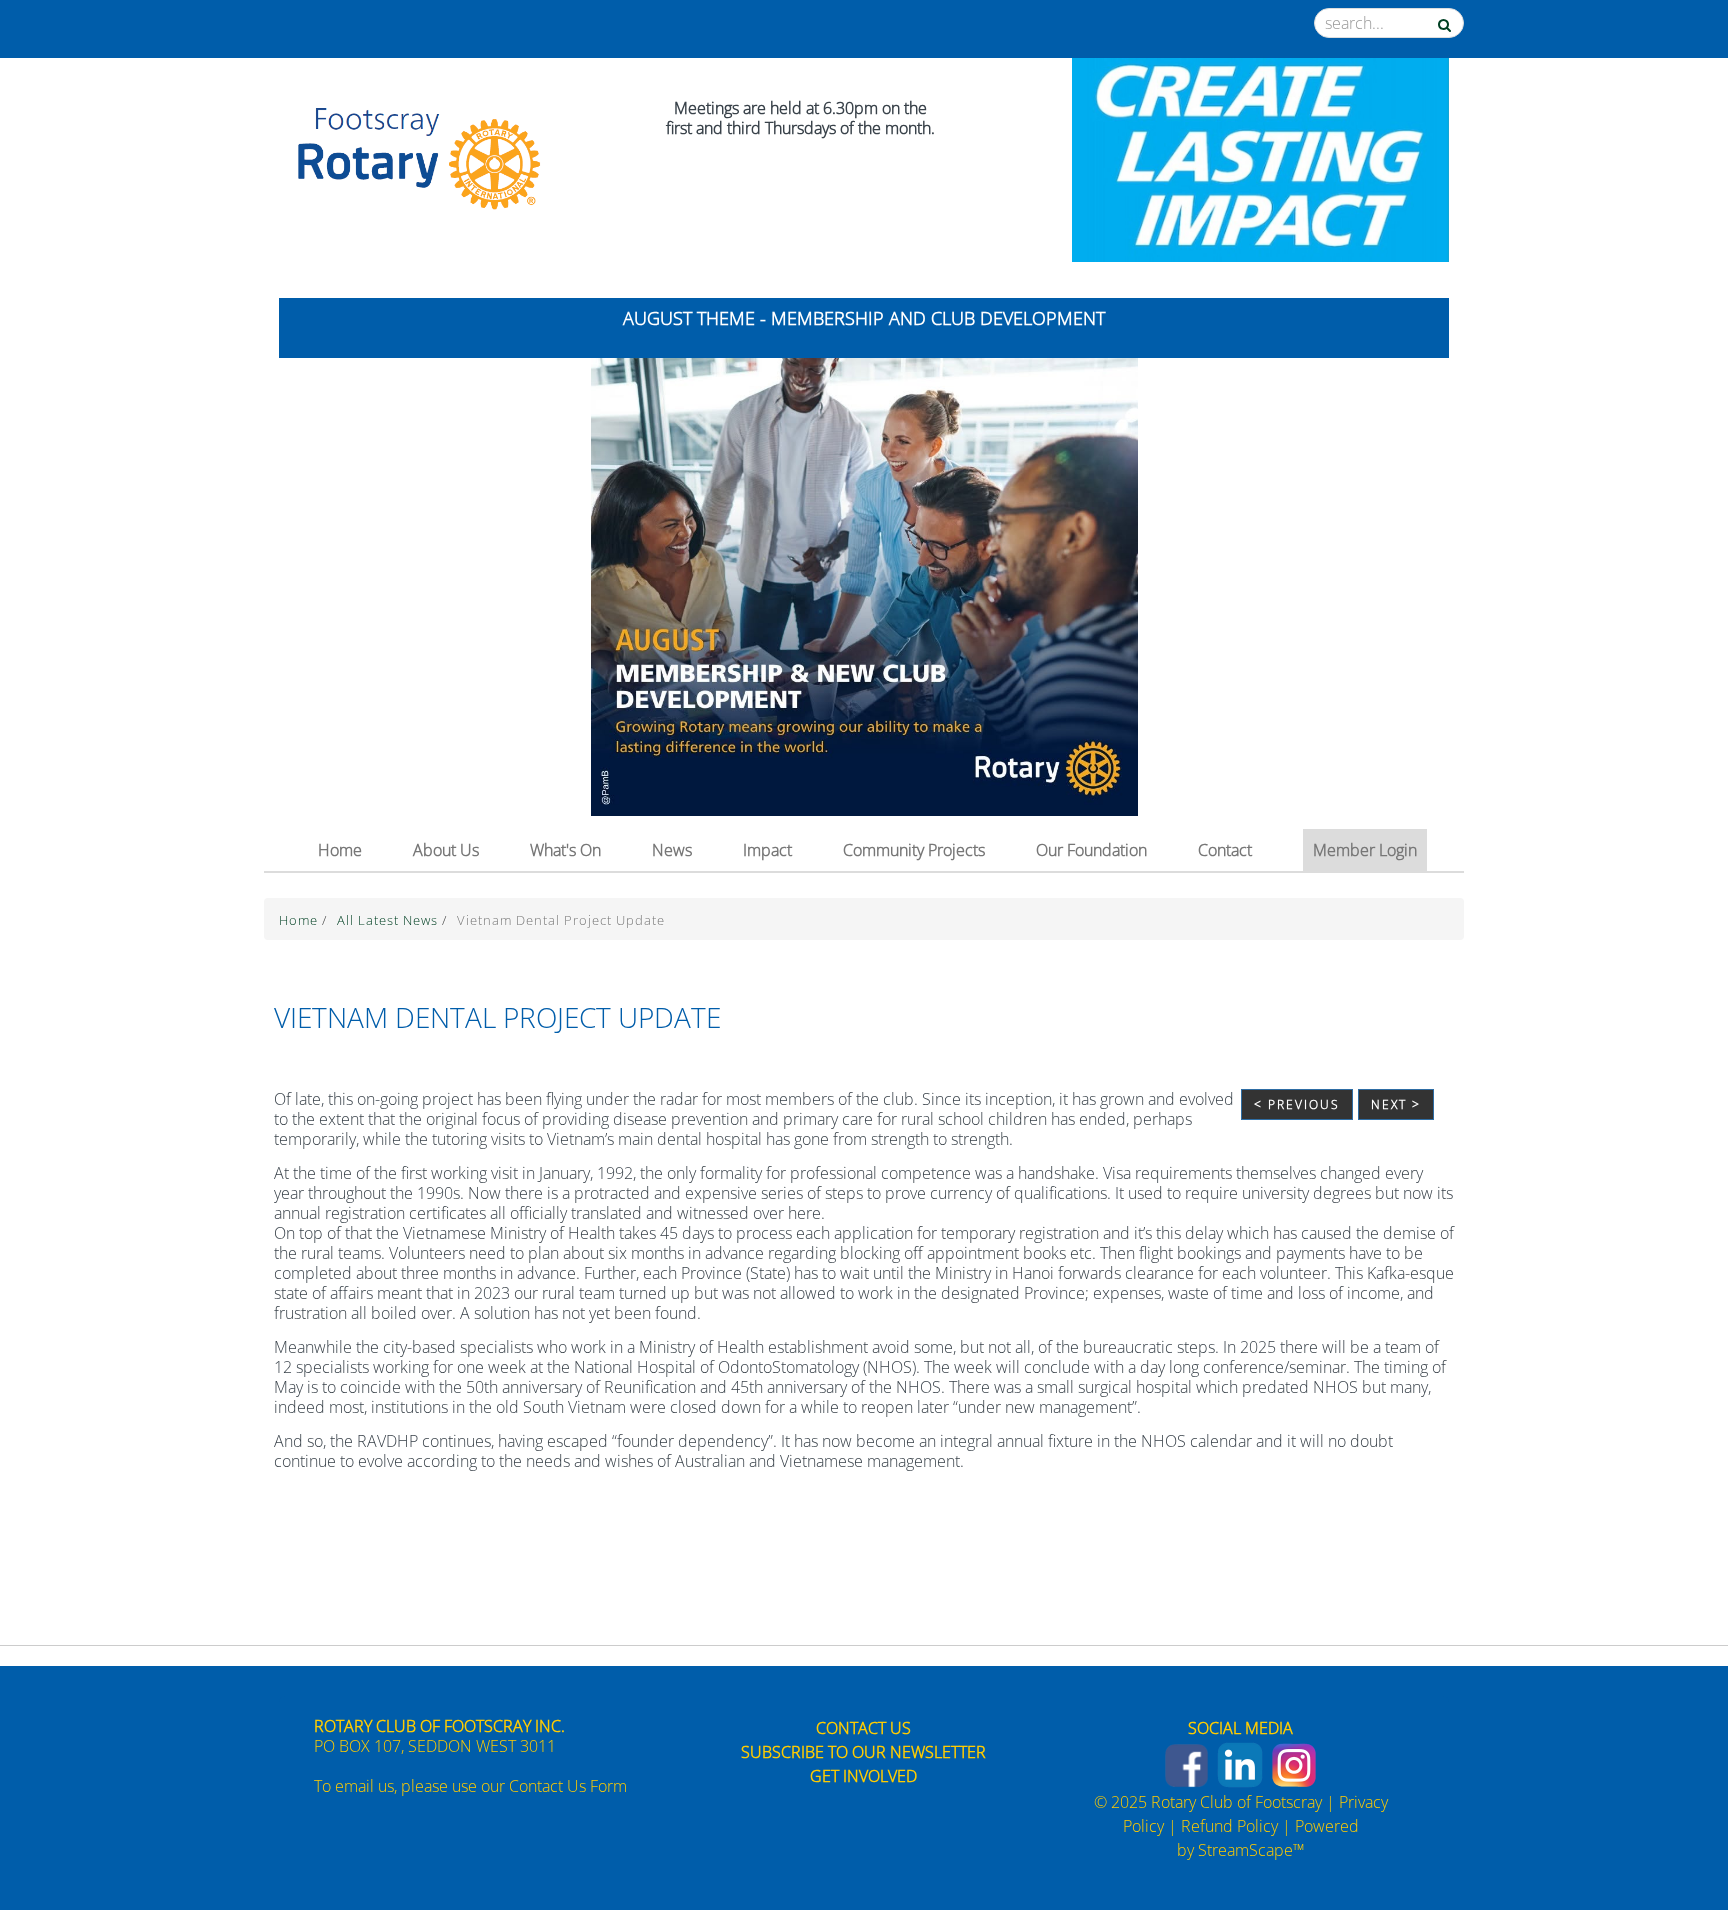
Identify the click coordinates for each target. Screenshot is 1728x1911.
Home (340, 850)
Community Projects (914, 850)
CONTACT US (863, 1728)
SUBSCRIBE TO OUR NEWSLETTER (863, 1752)
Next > (1396, 1104)
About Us (446, 850)
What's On (565, 850)
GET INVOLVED (863, 1776)
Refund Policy (1229, 1826)
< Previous (1297, 1104)
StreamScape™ (1251, 1850)
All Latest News (389, 920)
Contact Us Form (568, 1786)
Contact (1225, 850)
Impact (767, 850)
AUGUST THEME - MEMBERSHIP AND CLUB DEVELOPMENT (864, 318)
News (672, 850)
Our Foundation (1091, 850)
